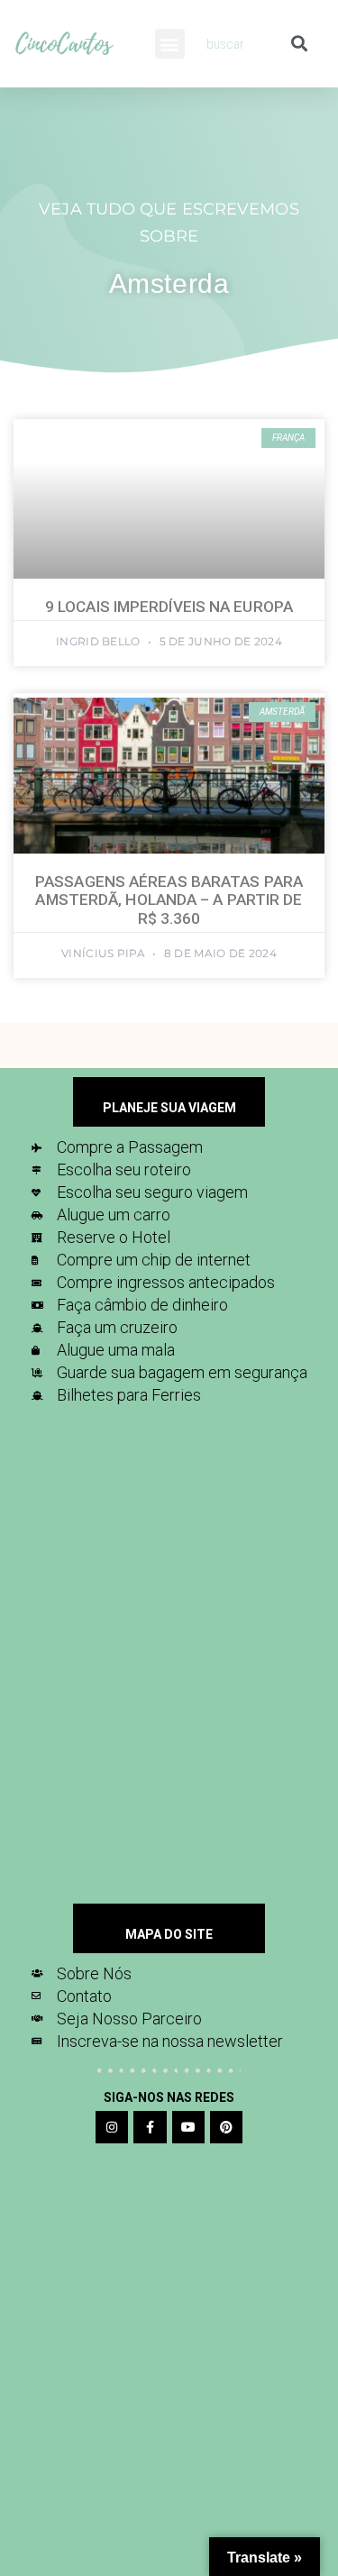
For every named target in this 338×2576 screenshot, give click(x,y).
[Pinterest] (226, 2127)
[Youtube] (188, 2127)
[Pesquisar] (299, 44)
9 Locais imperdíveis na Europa (169, 607)
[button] (170, 44)
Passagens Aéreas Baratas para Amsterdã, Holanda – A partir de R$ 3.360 (169, 900)
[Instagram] (112, 2127)
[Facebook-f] (150, 2127)
